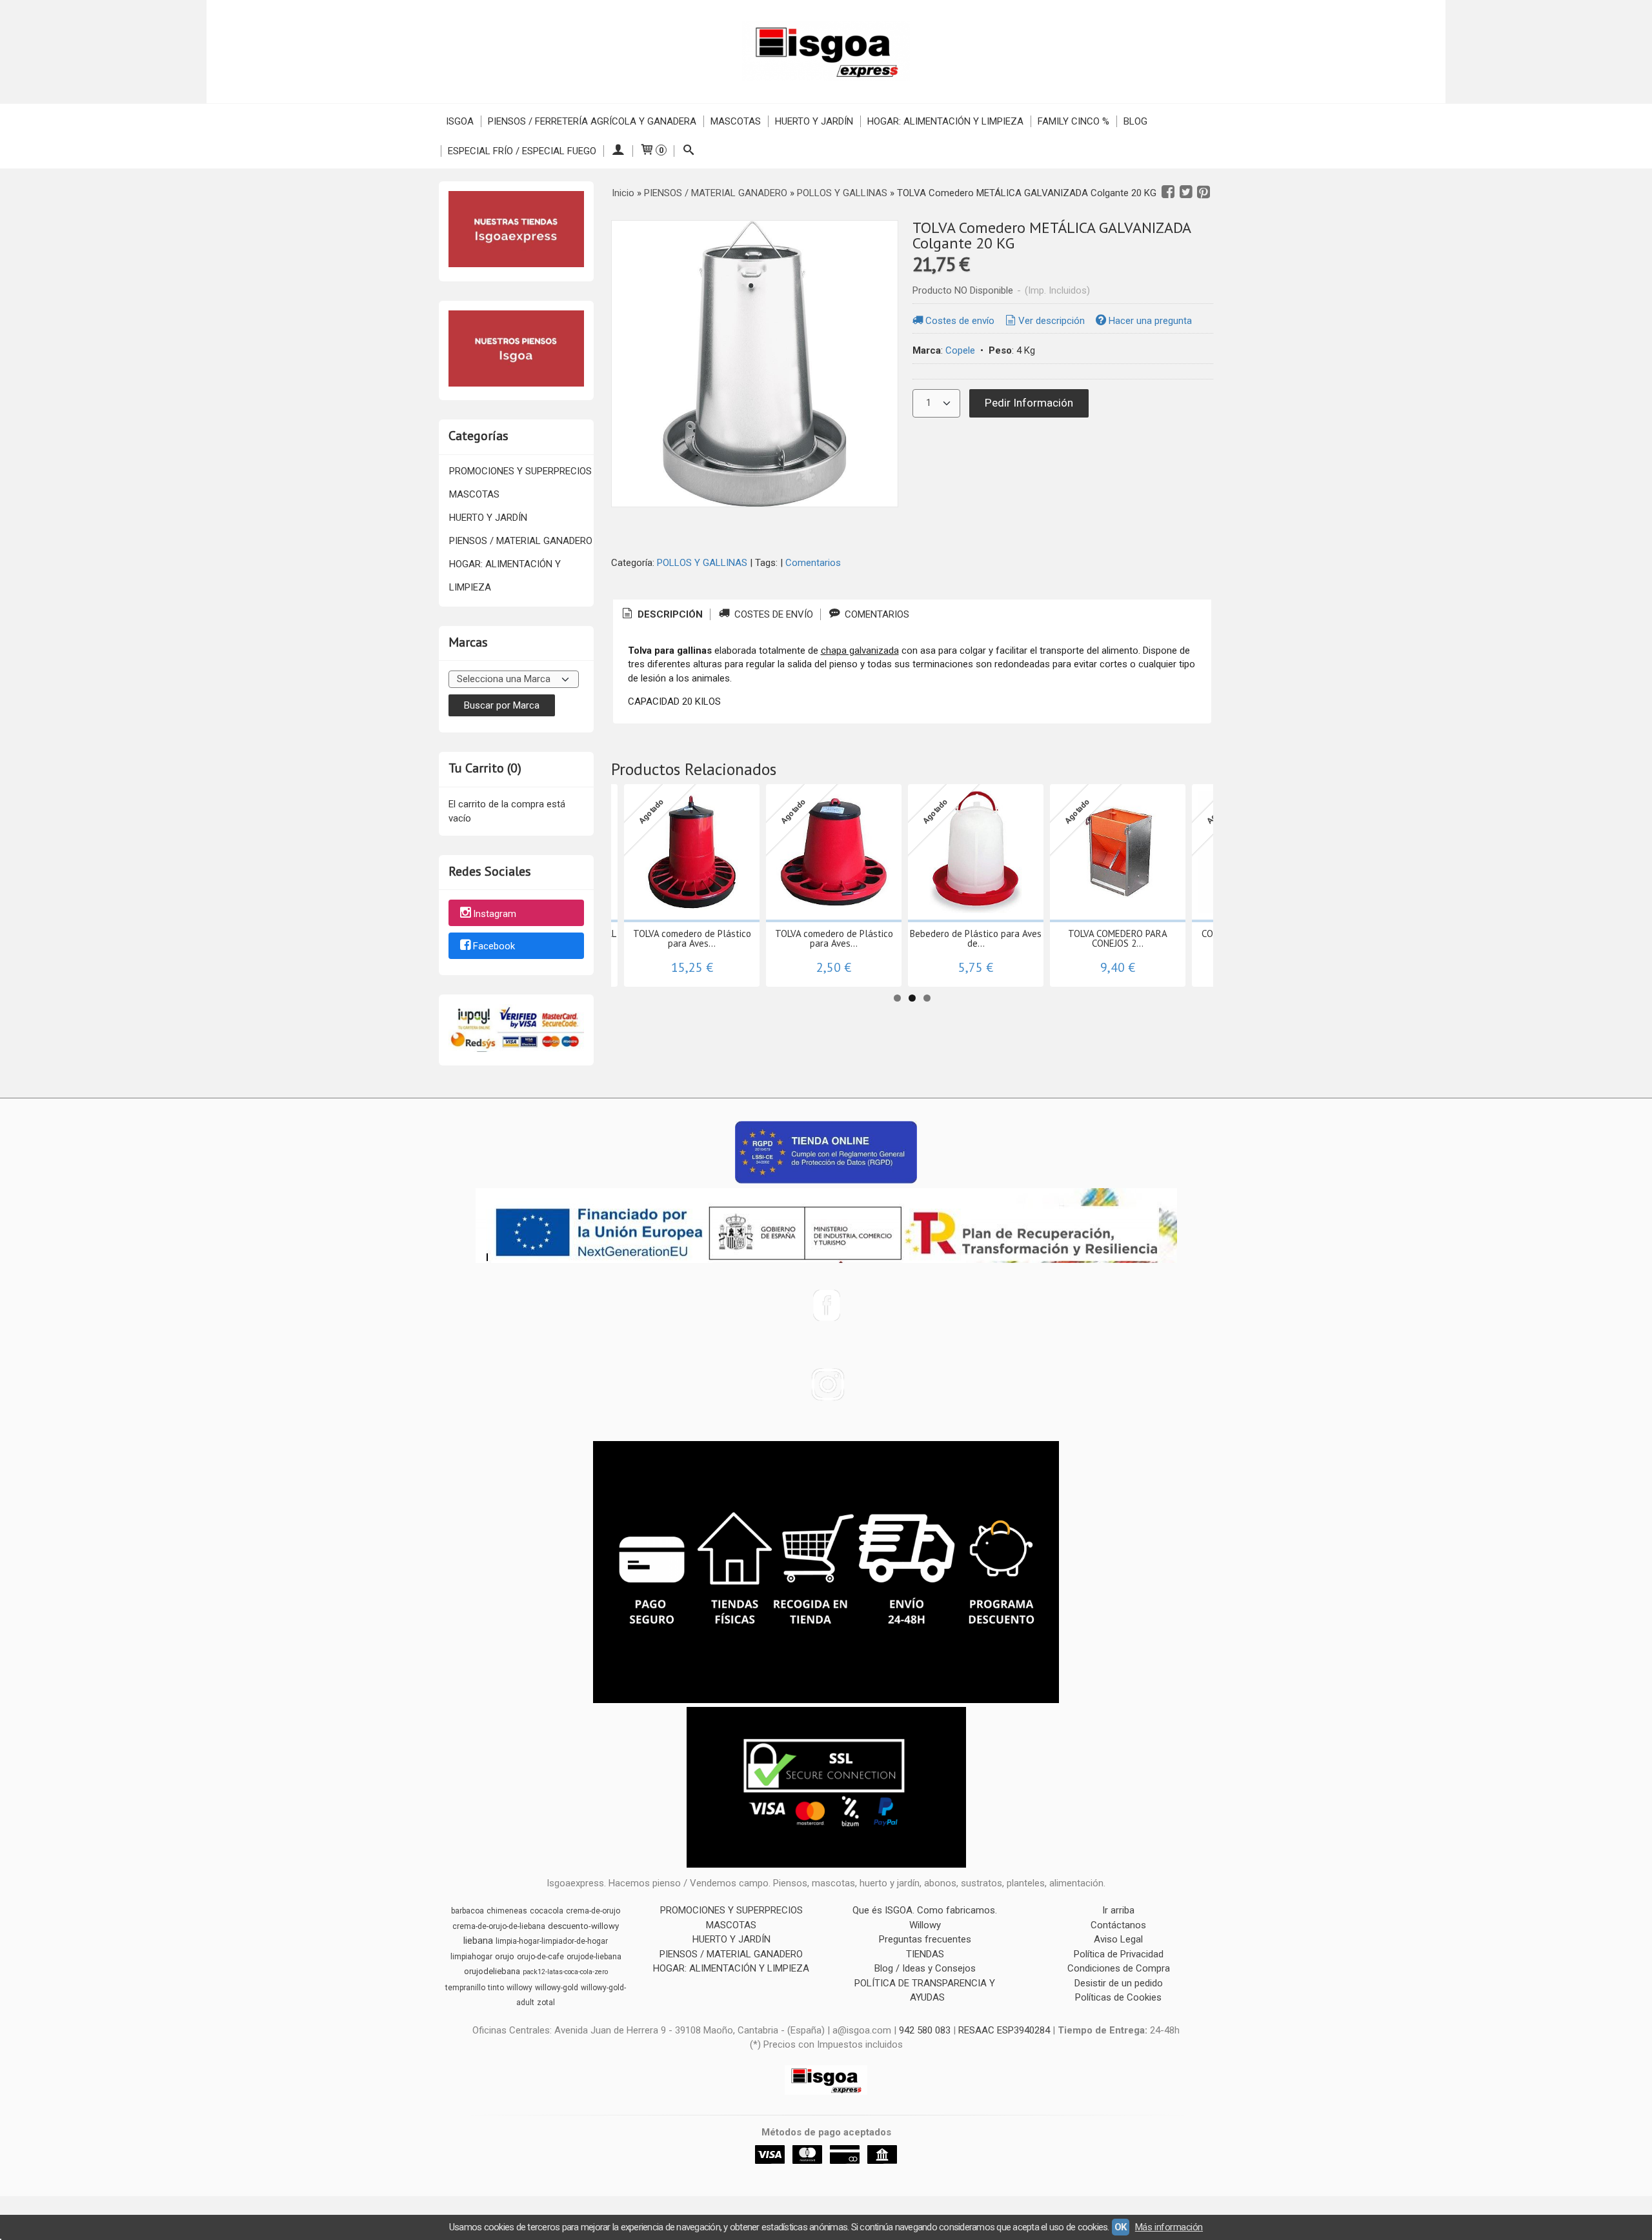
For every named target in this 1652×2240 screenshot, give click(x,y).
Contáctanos (1118, 1925)
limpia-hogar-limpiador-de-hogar (552, 1941)
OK (1121, 2227)
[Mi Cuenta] (618, 151)
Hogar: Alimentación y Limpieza (945, 121)
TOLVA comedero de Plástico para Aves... (692, 938)
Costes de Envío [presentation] (772, 614)
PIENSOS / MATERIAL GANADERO (521, 541)
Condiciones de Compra (1119, 1968)
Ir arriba (1118, 1910)
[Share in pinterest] (1204, 192)
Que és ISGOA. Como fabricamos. (925, 1910)
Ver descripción (1052, 321)
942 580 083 (925, 2030)
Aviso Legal (1118, 1939)
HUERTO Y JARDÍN (488, 518)
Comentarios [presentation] (876, 614)
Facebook (494, 947)
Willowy (925, 1925)
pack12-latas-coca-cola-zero (565, 1972)
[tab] (661, 615)
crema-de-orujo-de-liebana (499, 1926)
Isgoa (460, 121)
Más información (1169, 2227)
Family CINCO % (1073, 121)
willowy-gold (557, 1988)
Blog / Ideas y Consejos (925, 1968)
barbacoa (468, 1911)
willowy (519, 1988)
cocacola (547, 1911)
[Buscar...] (688, 151)
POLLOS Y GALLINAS (702, 563)
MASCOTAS (474, 494)
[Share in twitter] (1186, 192)
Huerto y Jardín (814, 121)
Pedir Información (1029, 403)
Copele (960, 350)
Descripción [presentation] (669, 614)
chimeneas (507, 1911)
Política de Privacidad (1119, 1954)
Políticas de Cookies (1118, 1997)
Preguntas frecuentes (925, 1939)
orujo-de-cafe (540, 1957)
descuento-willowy (583, 1926)
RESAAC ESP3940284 (1004, 2030)
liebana (478, 1941)
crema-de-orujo (593, 1911)
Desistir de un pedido (1119, 1983)
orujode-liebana (594, 1957)
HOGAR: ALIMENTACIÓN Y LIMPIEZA (505, 576)
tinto (496, 1988)
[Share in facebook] (1168, 192)
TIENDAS (925, 1954)
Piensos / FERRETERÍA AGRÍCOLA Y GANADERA (592, 121)
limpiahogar (471, 1957)
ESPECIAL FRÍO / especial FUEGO (522, 151)
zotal (546, 2003)
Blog (1135, 121)
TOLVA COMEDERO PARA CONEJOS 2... (1118, 938)
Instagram (495, 914)
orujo (505, 1956)
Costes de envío (960, 321)
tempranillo (465, 1988)
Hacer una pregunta (1150, 321)
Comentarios (813, 563)
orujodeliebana (492, 1971)
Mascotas (736, 121)
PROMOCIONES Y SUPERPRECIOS (520, 471)
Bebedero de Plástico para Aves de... (976, 938)
